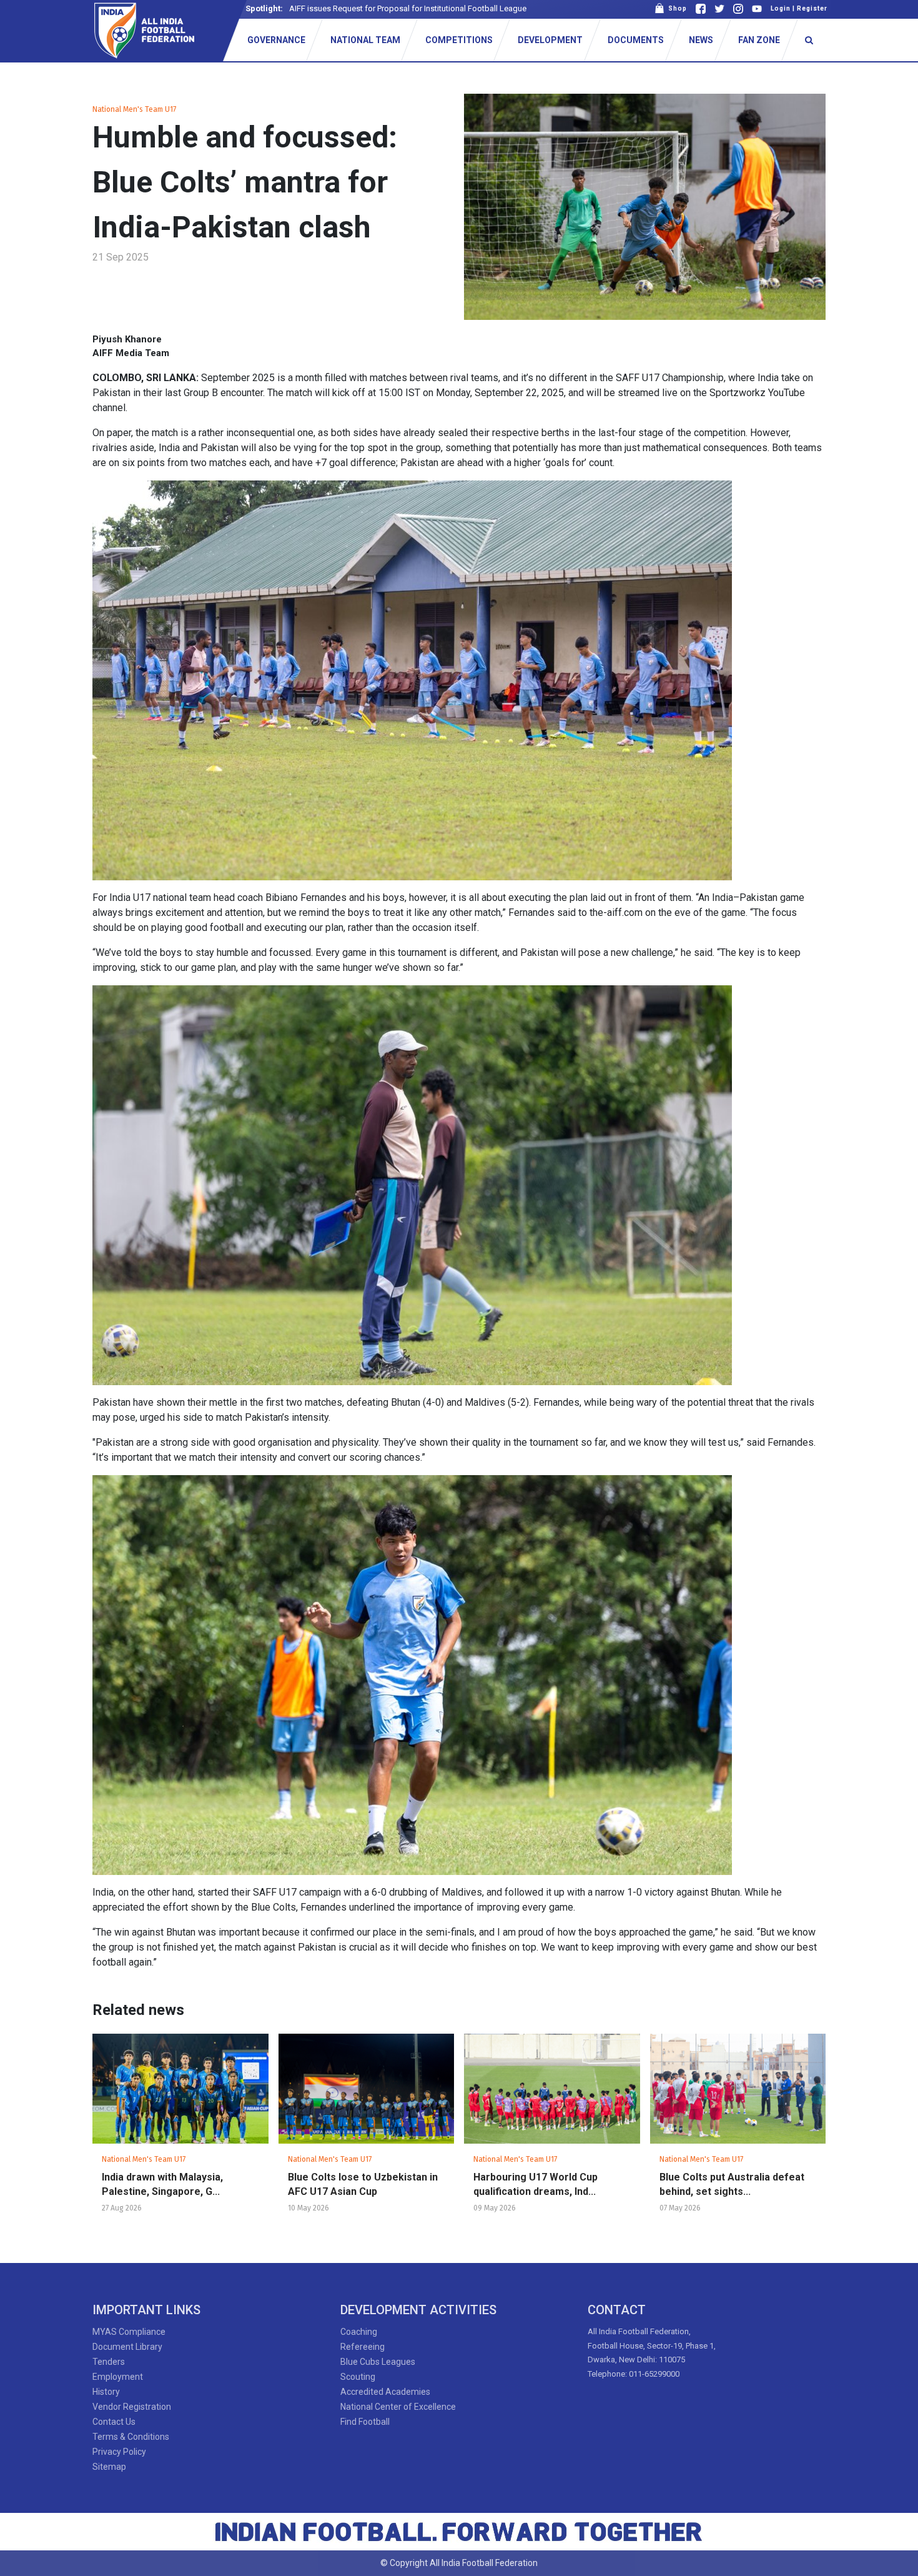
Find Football (365, 2422)
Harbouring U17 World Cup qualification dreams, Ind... (535, 2184)
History (106, 2392)
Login (781, 8)
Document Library (127, 2347)
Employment (118, 2377)
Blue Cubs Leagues (378, 2362)
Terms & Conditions (131, 2437)
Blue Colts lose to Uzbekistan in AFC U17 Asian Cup (363, 2184)
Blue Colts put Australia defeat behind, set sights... (732, 2184)
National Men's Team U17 (134, 109)
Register (812, 8)
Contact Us (114, 2422)
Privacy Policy (119, 2452)
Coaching (359, 2332)
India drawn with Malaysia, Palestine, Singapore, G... (162, 2184)
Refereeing (363, 2347)
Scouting (358, 2377)
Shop (676, 8)
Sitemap (109, 2467)
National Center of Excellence (398, 2407)
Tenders (109, 2362)
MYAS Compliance (129, 2332)
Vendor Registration (132, 2407)
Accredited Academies (385, 2392)
